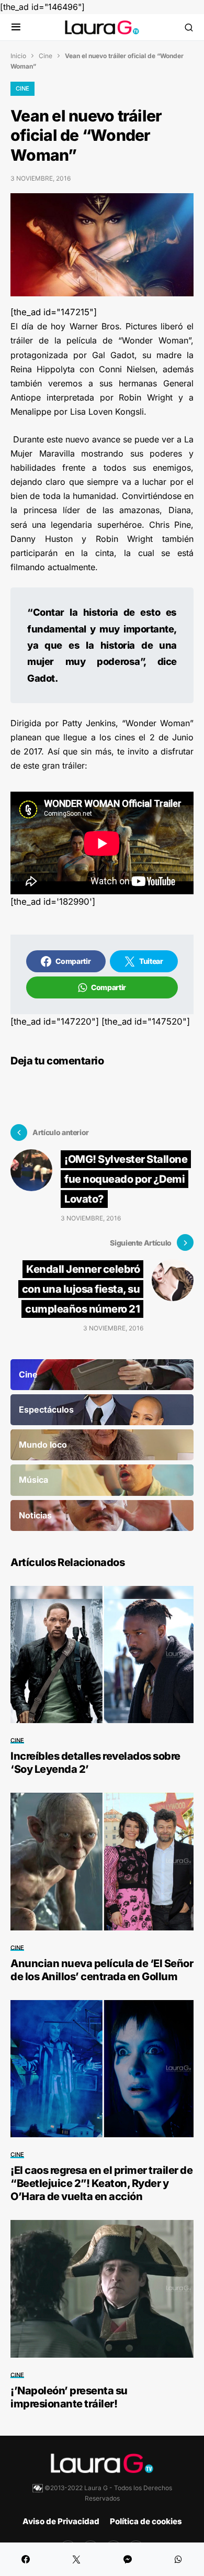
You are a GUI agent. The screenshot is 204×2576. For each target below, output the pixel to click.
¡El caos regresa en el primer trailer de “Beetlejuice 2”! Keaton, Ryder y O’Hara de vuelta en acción (101, 2183)
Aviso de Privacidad (61, 2521)
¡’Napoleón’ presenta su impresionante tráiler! (69, 2397)
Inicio (18, 56)
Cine (46, 56)
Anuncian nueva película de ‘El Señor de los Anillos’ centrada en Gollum (102, 1970)
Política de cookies (146, 2521)
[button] (16, 27)
